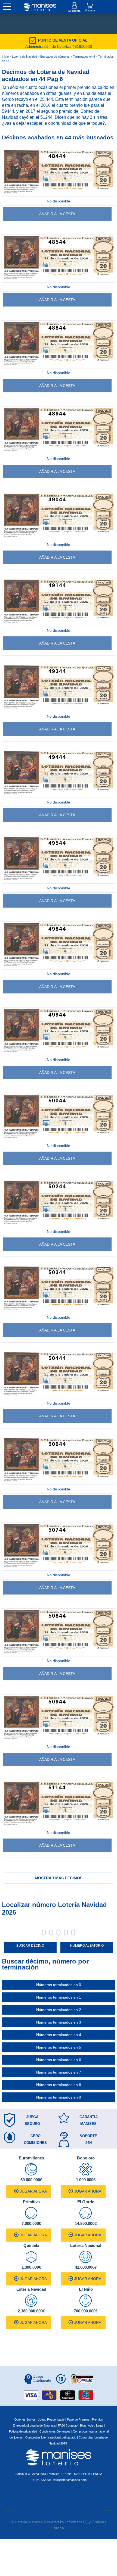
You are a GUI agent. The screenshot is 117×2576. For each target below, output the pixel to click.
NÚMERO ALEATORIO (87, 1946)
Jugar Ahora (33, 2191)
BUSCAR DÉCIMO (30, 1946)
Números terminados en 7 (59, 2072)
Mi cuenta (74, 11)
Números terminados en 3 (59, 2022)
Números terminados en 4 (59, 2035)
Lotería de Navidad (24, 57)
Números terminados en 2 (59, 2010)
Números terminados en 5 (59, 2047)
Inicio (5, 57)
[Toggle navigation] (7, 7)
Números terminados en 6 (59, 2060)
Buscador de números (55, 57)
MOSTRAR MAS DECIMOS (59, 1878)
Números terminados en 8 (59, 2085)
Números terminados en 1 (59, 1997)
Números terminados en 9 (59, 2097)
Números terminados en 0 (59, 1985)
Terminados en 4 (84, 57)
